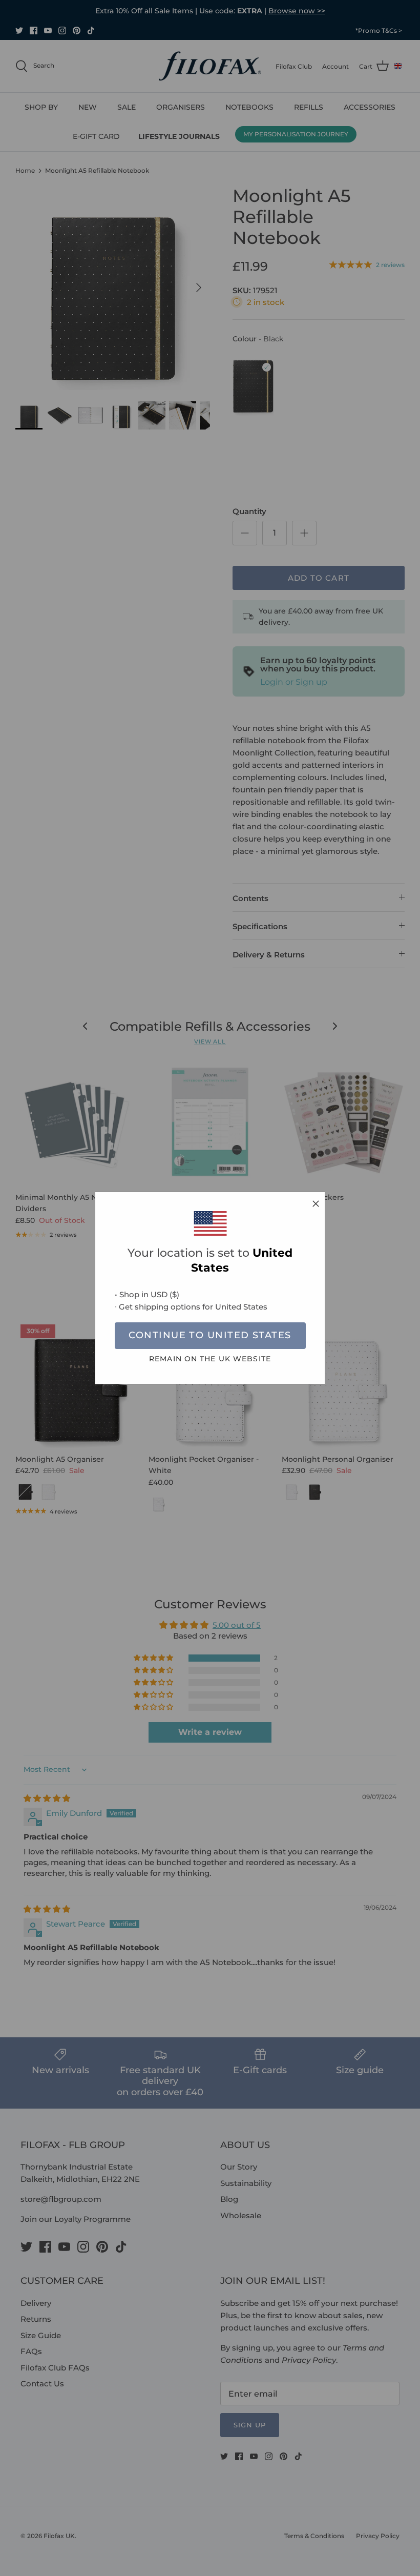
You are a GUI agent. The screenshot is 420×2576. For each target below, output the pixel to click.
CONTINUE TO (210, 1335)
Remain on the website (210, 1359)
